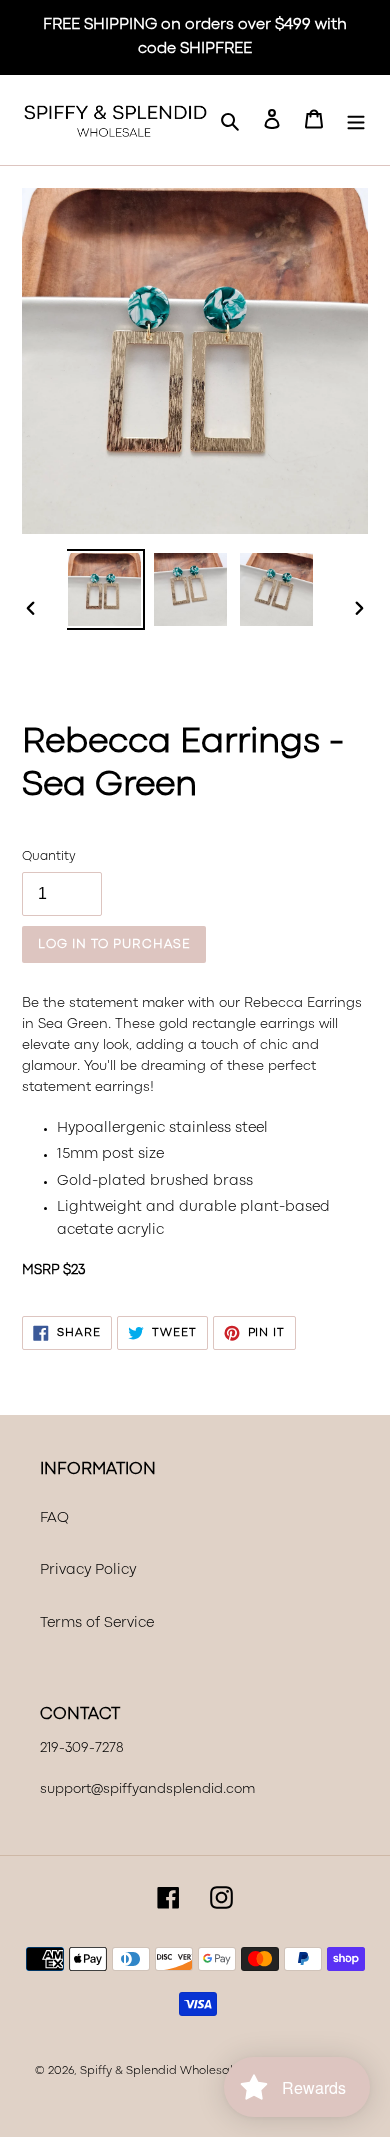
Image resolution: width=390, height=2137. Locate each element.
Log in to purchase (114, 944)
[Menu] (356, 120)
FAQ (54, 1518)
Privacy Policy (88, 1570)
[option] (105, 589)
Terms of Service (97, 1623)
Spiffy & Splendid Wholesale (160, 2071)
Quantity (48, 856)
